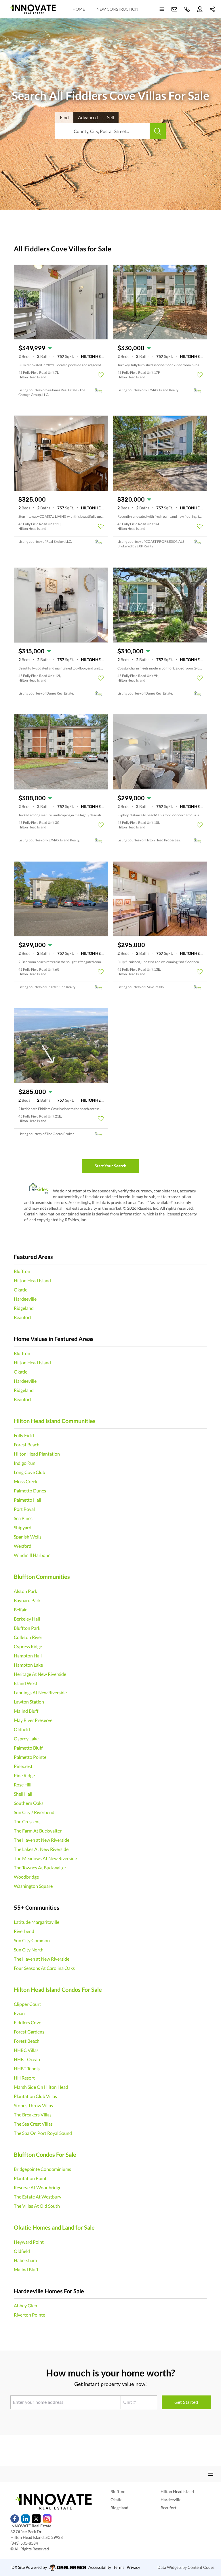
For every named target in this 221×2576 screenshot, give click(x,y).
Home (79, 9)
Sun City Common (32, 1940)
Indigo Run (25, 1463)
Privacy (133, 2567)
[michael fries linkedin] (25, 2519)
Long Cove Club (29, 1472)
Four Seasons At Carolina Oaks (44, 1968)
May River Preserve (33, 1720)
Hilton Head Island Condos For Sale (58, 1989)
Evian (19, 2013)
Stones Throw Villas (33, 2105)
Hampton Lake (28, 1665)
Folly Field (24, 1435)
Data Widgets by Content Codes (186, 2567)
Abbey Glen (25, 2305)
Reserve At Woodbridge (38, 2187)
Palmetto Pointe (30, 1757)
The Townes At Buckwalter (40, 1867)
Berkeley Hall (27, 1619)
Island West (26, 1683)
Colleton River (28, 1637)
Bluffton (22, 1271)
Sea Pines (23, 1518)
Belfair (20, 1609)
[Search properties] (158, 131)
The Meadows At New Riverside (45, 1858)
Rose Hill (23, 1785)
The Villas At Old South (37, 2206)
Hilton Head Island (32, 1280)
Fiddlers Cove (27, 2022)
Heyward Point (29, 2242)
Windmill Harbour (32, 1555)
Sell (110, 117)
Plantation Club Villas (35, 2096)
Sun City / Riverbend (34, 1812)
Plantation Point (30, 2178)
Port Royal (24, 1509)
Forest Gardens (29, 2032)
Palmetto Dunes (30, 1491)
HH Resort (24, 2078)
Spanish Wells (28, 1537)
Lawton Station (29, 1702)
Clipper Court (27, 2004)
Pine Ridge (24, 1775)
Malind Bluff (26, 1711)
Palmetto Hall (27, 1500)
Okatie (21, 1290)
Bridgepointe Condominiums (42, 2169)
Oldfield (22, 1729)
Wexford (23, 1546)
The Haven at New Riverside (42, 1840)
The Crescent (27, 1821)
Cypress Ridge (28, 1646)
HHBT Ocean (27, 2059)
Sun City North (29, 1950)
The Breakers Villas (33, 2115)
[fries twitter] (36, 2519)
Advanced (88, 117)
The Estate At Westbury (38, 2197)
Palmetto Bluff (28, 1748)
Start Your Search (110, 1166)
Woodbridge (26, 1877)
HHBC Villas (26, 2050)
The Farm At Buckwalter (38, 1831)
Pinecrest (23, 1766)
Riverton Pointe (29, 2315)
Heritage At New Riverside (40, 1674)
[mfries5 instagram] (47, 2519)
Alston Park (25, 1591)
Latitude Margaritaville (37, 1922)
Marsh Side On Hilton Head (41, 2087)
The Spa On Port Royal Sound (43, 2133)
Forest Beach (27, 1445)
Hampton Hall (28, 1656)
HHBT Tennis (27, 2068)
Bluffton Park (27, 1628)
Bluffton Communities (42, 1577)
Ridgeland (24, 1308)
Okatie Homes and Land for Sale (54, 2227)
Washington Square (33, 1886)
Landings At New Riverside (40, 1692)
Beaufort (23, 1317)
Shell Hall (23, 1794)
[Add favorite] (101, 375)
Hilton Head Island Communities (55, 1421)
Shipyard (23, 1527)
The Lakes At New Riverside (41, 1849)
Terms (119, 2567)
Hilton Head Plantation (37, 1454)
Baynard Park (27, 1600)
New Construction (117, 9)
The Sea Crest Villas (33, 2124)
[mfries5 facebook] (15, 2519)
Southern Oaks (29, 1803)
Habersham (25, 2260)
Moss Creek (26, 1481)
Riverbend (24, 1931)
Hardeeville (25, 1299)
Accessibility (100, 2567)
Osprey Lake (26, 1738)
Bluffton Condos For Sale (45, 2154)
